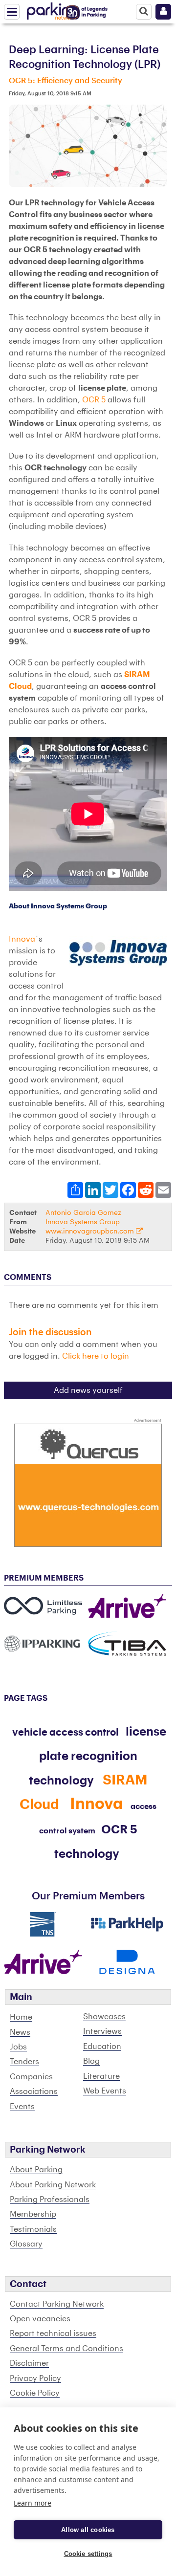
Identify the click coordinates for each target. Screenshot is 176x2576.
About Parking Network (53, 2185)
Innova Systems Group (83, 1222)
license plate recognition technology (98, 1756)
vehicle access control (66, 1733)
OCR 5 (94, 400)
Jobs (18, 2047)
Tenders (24, 2062)
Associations (34, 2092)
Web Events (105, 2091)
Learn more (33, 2503)
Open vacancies (40, 2319)
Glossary (26, 2244)
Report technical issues (53, 2334)
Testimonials (33, 2229)
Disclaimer (29, 2363)
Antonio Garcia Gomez (83, 1213)
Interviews (102, 2031)
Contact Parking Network (57, 2304)
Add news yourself (88, 1390)
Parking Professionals (50, 2200)
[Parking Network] (53, 9)
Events (22, 2107)
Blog (91, 2061)
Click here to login (96, 1356)
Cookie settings (88, 2554)
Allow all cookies (88, 2530)
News (20, 2032)
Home (21, 2017)
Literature (101, 2076)
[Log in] (163, 12)
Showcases (104, 2017)
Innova (22, 939)
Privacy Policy (35, 2378)
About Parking (36, 2170)
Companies (31, 2077)
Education (102, 2047)
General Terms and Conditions (66, 2349)
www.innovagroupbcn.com (91, 1231)
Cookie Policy (35, 2393)
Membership (33, 2214)
